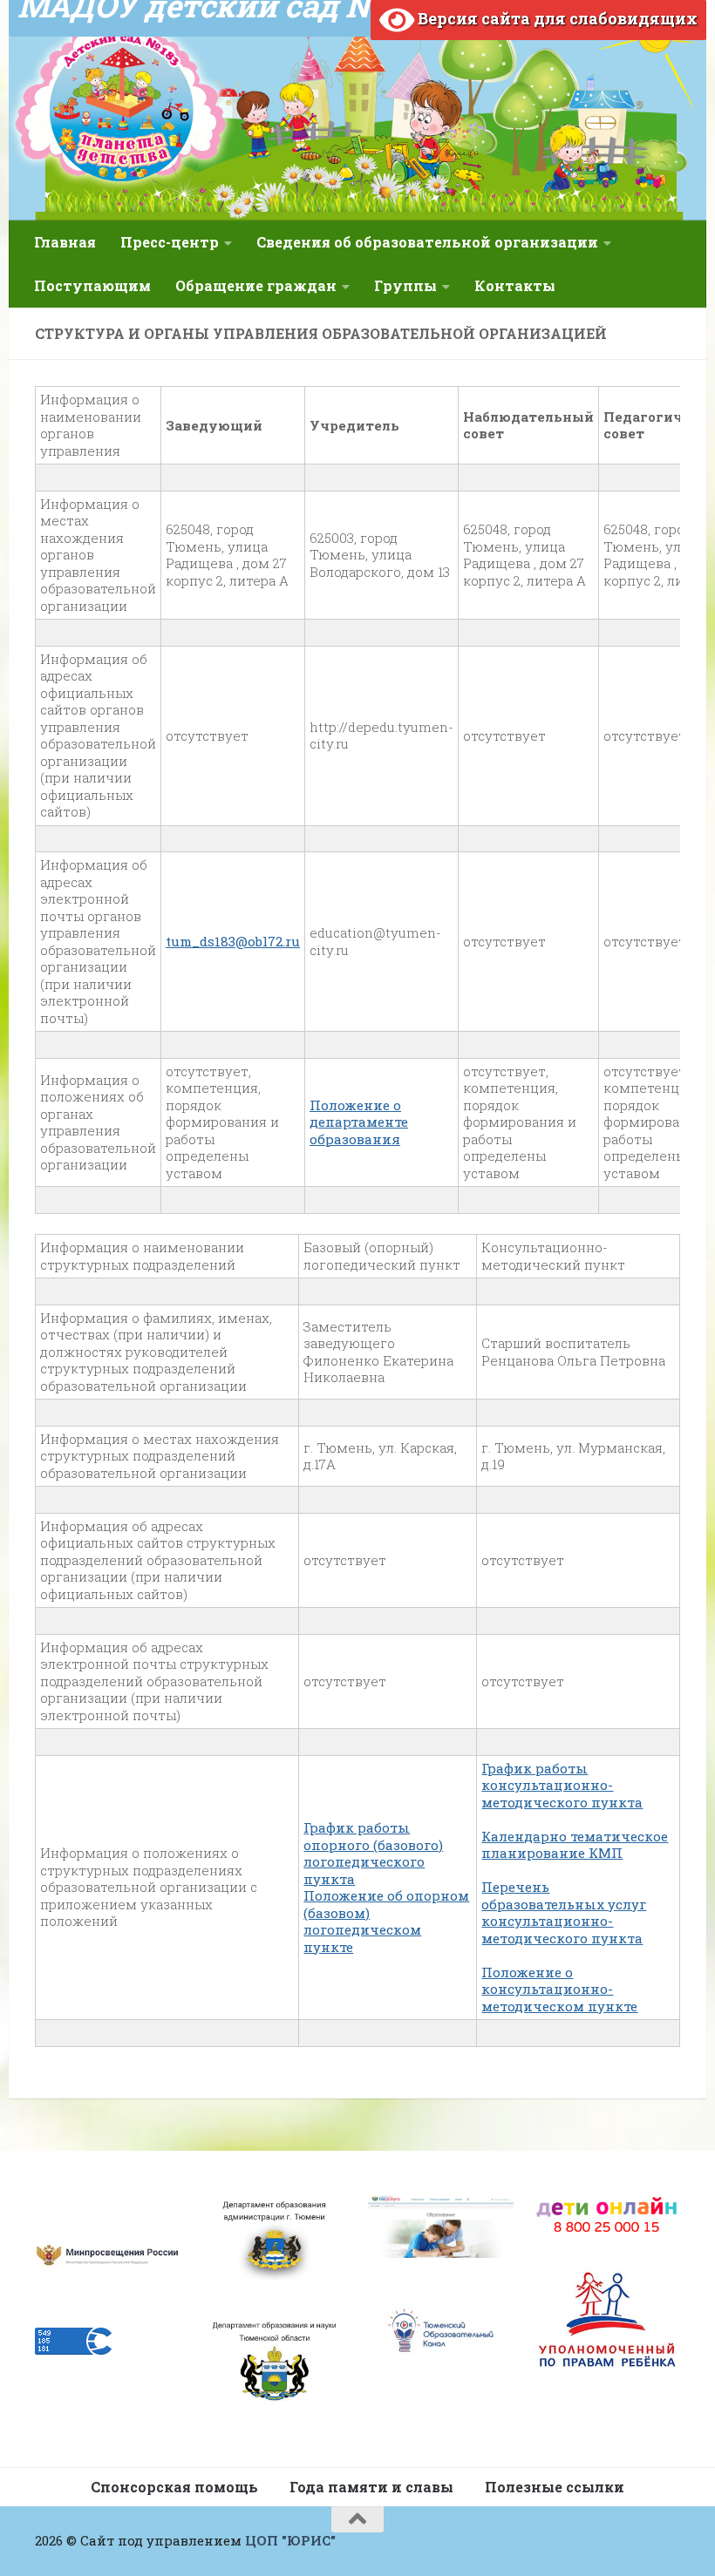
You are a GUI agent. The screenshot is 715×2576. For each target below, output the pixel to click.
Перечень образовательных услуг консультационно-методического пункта (564, 1912)
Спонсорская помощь (174, 2487)
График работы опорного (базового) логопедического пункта (373, 1853)
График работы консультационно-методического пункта (562, 1785)
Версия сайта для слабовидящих (556, 18)
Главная (65, 242)
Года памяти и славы (371, 2487)
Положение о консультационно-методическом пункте (559, 1989)
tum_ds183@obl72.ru (233, 941)
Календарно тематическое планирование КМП (575, 1845)
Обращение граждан (256, 285)
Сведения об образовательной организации (427, 242)
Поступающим (92, 285)
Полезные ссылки (555, 2487)
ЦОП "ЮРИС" (290, 2540)
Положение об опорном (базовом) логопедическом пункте (386, 1921)
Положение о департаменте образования (359, 1122)
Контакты (515, 285)
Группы (405, 285)
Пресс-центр (170, 242)
